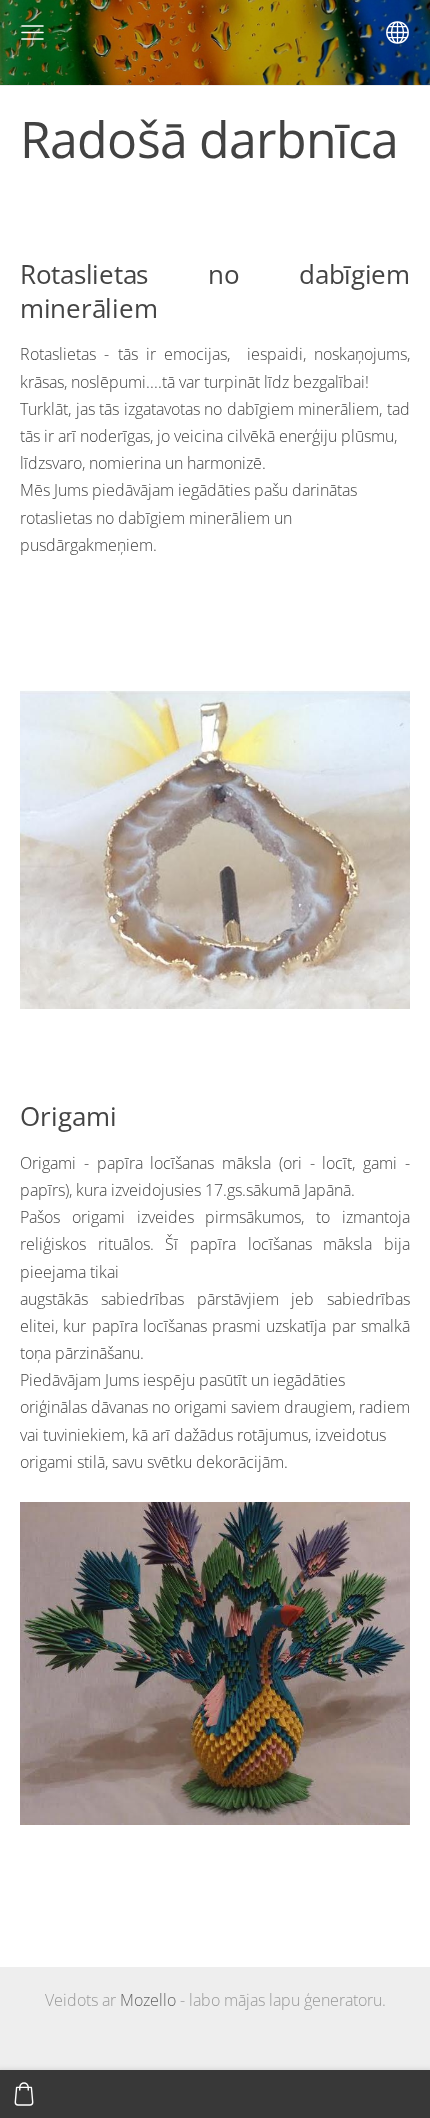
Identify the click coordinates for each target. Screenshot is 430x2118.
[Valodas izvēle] (397, 32)
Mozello (148, 2000)
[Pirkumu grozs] (24, 2094)
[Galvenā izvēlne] (32, 32)
